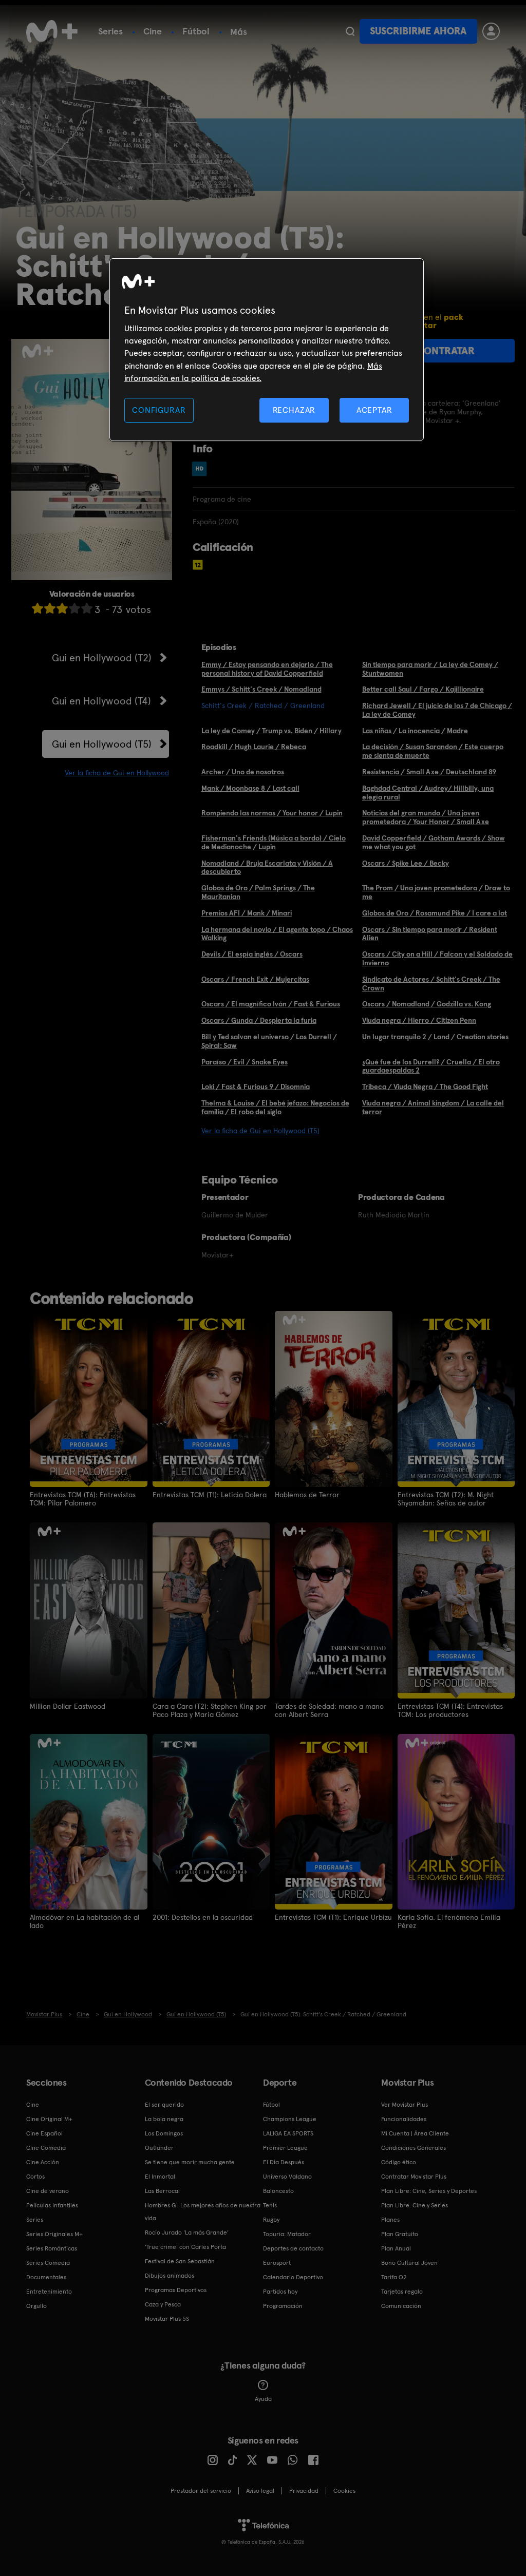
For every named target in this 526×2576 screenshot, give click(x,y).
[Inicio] (52, 31)
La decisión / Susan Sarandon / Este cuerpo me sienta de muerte (433, 751)
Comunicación (401, 2306)
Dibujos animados (170, 2276)
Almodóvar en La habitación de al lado (84, 1921)
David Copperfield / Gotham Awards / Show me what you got (434, 842)
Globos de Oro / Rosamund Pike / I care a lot (435, 913)
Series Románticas (52, 2248)
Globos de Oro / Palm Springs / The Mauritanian (258, 892)
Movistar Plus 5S (167, 2319)
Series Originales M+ (54, 2234)
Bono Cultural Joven (409, 2263)
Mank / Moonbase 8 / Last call (250, 788)
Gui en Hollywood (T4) (101, 701)
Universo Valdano (287, 2177)
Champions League (290, 2119)
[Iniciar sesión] (491, 31)
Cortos (35, 2177)
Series (110, 31)
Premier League (285, 2148)
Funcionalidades (404, 2119)
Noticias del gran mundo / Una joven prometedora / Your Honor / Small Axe (426, 817)
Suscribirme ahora (418, 31)
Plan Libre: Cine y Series (415, 2205)
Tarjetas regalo (402, 2292)
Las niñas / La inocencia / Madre (415, 731)
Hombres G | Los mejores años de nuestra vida (203, 2212)
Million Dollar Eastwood (68, 1706)
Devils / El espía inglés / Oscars (252, 954)
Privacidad (304, 2491)
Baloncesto (278, 2191)
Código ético (399, 2162)
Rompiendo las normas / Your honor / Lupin (272, 813)
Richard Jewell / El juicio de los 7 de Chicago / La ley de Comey (437, 710)
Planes (390, 2220)
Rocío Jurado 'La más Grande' (187, 2232)
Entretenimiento (49, 2292)
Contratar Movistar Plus (414, 2177)
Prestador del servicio (201, 2491)
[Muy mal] (37, 608)
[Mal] (50, 608)
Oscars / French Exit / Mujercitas (255, 979)
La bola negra (164, 2119)
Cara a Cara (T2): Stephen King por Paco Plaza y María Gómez (210, 1710)
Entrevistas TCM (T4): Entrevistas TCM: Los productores (450, 1710)
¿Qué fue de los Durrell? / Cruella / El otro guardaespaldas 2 (431, 1066)
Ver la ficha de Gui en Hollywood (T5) (260, 1131)
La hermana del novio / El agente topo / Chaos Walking (277, 934)
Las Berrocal (162, 2191)
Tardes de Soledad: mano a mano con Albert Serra (329, 1710)
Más (239, 32)
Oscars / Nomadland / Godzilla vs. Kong (427, 1004)
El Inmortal (160, 2177)
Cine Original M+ (49, 2119)
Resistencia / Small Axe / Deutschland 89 (429, 772)
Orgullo (36, 2306)
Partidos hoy (280, 2292)
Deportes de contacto (293, 2248)
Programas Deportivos (176, 2290)
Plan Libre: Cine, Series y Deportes (429, 2191)
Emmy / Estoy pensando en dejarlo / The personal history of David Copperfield (267, 669)
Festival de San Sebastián (180, 2261)
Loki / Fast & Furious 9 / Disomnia (256, 1086)
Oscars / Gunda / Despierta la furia (259, 1020)
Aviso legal (260, 2491)
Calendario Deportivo (293, 2277)
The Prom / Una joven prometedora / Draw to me (436, 892)
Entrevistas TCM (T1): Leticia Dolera (210, 1495)
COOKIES (344, 2491)
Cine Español (44, 2133)
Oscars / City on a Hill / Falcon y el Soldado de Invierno (437, 958)
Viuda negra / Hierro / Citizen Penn (419, 1020)
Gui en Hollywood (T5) (102, 744)
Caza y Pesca (163, 2304)
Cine (153, 31)
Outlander (159, 2148)
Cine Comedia (46, 2148)
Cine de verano (48, 2191)
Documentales (46, 2277)
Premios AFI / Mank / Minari (247, 913)
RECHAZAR (294, 410)
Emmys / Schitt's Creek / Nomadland (261, 689)
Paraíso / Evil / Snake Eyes (245, 1062)
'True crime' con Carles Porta (185, 2247)
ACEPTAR (374, 410)
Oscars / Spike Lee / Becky (406, 863)
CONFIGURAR (159, 410)
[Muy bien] (87, 608)
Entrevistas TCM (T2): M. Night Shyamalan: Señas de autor (446, 1499)
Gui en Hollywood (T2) (102, 658)
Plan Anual (396, 2248)
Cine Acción (43, 2162)
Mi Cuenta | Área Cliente (415, 2133)
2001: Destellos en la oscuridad (203, 1917)
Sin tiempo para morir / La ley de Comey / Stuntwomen (430, 669)
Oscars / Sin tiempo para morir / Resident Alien (430, 934)
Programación (283, 2306)
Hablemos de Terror (307, 1495)
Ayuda (263, 2399)
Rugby (271, 2220)
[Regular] (62, 608)
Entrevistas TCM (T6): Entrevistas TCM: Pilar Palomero (83, 1499)
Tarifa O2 (394, 2277)
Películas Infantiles (52, 2205)
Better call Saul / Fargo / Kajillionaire (423, 689)
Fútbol (196, 31)
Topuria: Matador (287, 2234)
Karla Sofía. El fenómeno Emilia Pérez (449, 1921)
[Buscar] (350, 31)
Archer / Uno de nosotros (243, 772)
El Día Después (284, 2162)
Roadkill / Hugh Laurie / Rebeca (254, 747)
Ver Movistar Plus (405, 2105)
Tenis (270, 2205)
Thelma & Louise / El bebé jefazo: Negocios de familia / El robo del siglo (275, 1107)
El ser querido (164, 2105)
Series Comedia (48, 2263)
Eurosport (277, 2263)
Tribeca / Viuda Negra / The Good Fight (425, 1086)
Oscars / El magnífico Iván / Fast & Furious (271, 1004)
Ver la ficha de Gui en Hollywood (117, 773)
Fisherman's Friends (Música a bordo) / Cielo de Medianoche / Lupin (274, 842)
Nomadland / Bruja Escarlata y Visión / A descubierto (267, 867)
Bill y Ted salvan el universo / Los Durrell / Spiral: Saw (269, 1041)
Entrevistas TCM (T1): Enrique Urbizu (333, 1917)
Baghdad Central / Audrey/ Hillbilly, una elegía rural (428, 793)
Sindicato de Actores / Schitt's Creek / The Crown (431, 984)
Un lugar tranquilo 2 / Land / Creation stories (435, 1037)
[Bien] (74, 608)
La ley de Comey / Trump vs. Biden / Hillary (271, 731)
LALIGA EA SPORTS (288, 2133)
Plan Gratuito (400, 2234)
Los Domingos (164, 2133)
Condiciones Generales (414, 2148)
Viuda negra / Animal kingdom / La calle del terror (433, 1107)
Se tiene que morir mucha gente (190, 2162)
